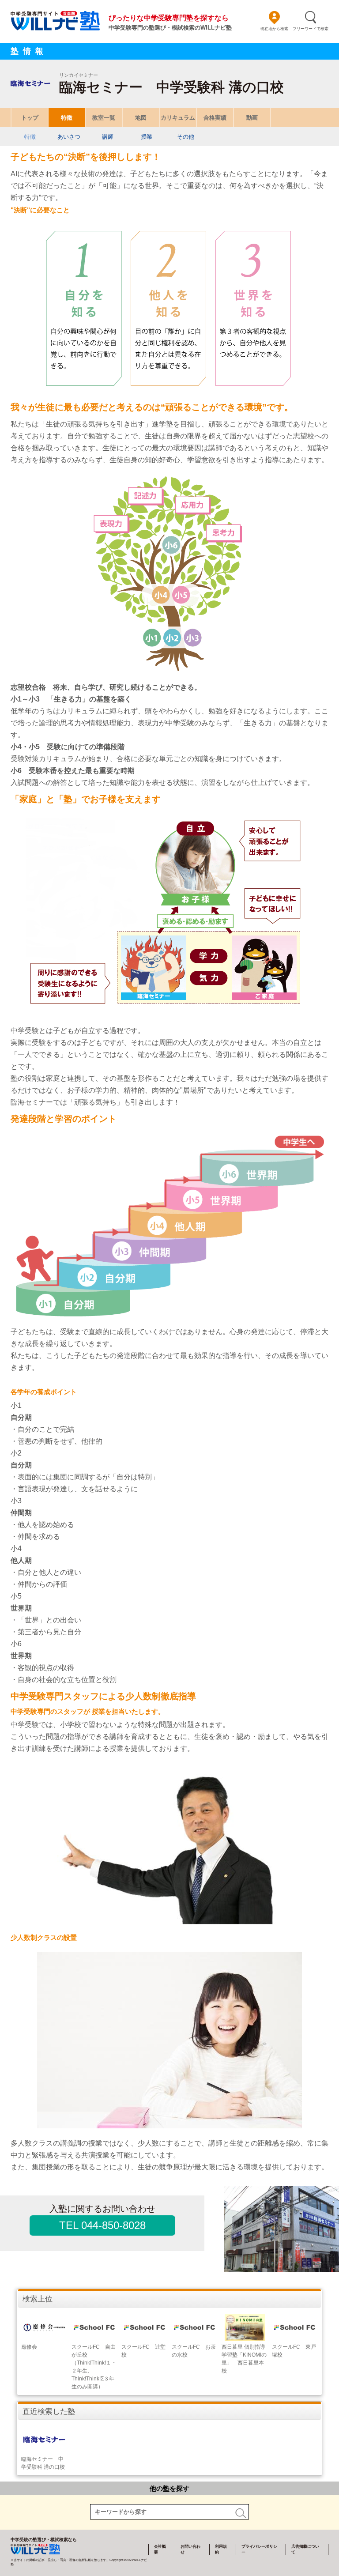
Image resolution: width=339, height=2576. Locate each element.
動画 (252, 118)
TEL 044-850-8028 (102, 2225)
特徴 (67, 118)
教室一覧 (104, 118)
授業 (147, 137)
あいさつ (69, 137)
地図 (141, 118)
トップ (30, 118)
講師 (108, 137)
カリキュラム (178, 118)
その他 (186, 137)
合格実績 (215, 118)
